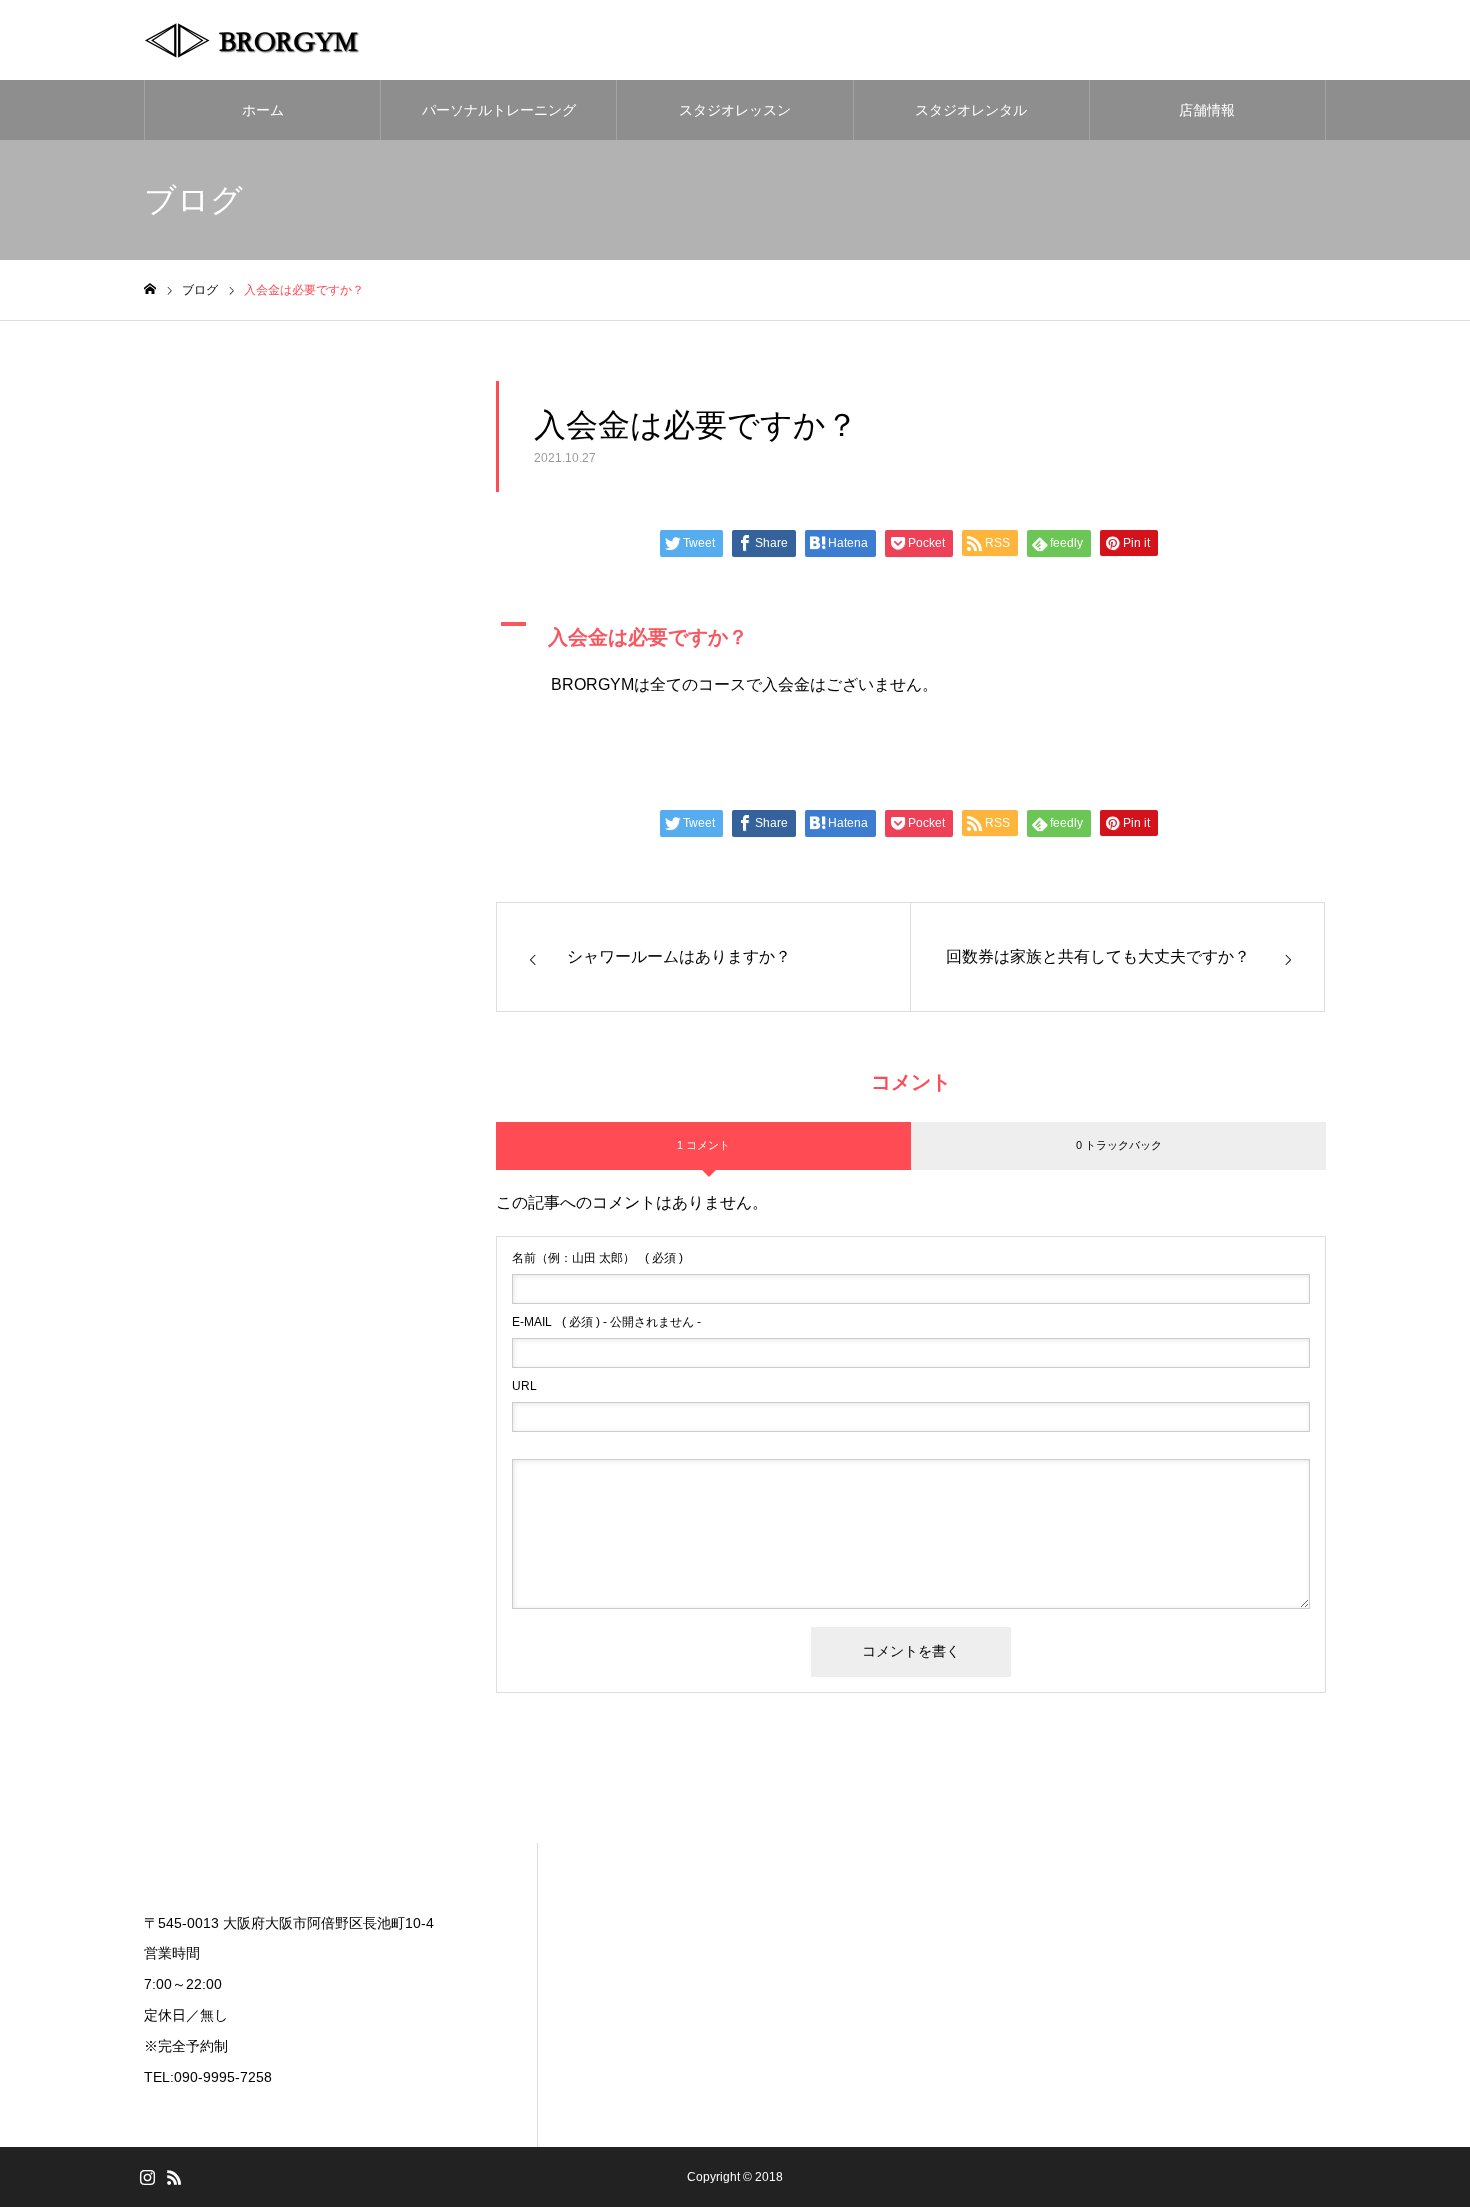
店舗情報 (1207, 110)
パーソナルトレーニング (499, 110)
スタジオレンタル (971, 110)
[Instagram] (147, 2177)
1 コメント (703, 1145)
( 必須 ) (597, 1258)
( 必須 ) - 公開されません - (606, 1322)
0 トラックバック (1119, 1145)
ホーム (263, 110)
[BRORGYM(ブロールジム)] (269, 40)
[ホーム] (150, 289)
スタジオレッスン (735, 110)
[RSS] (174, 2177)
